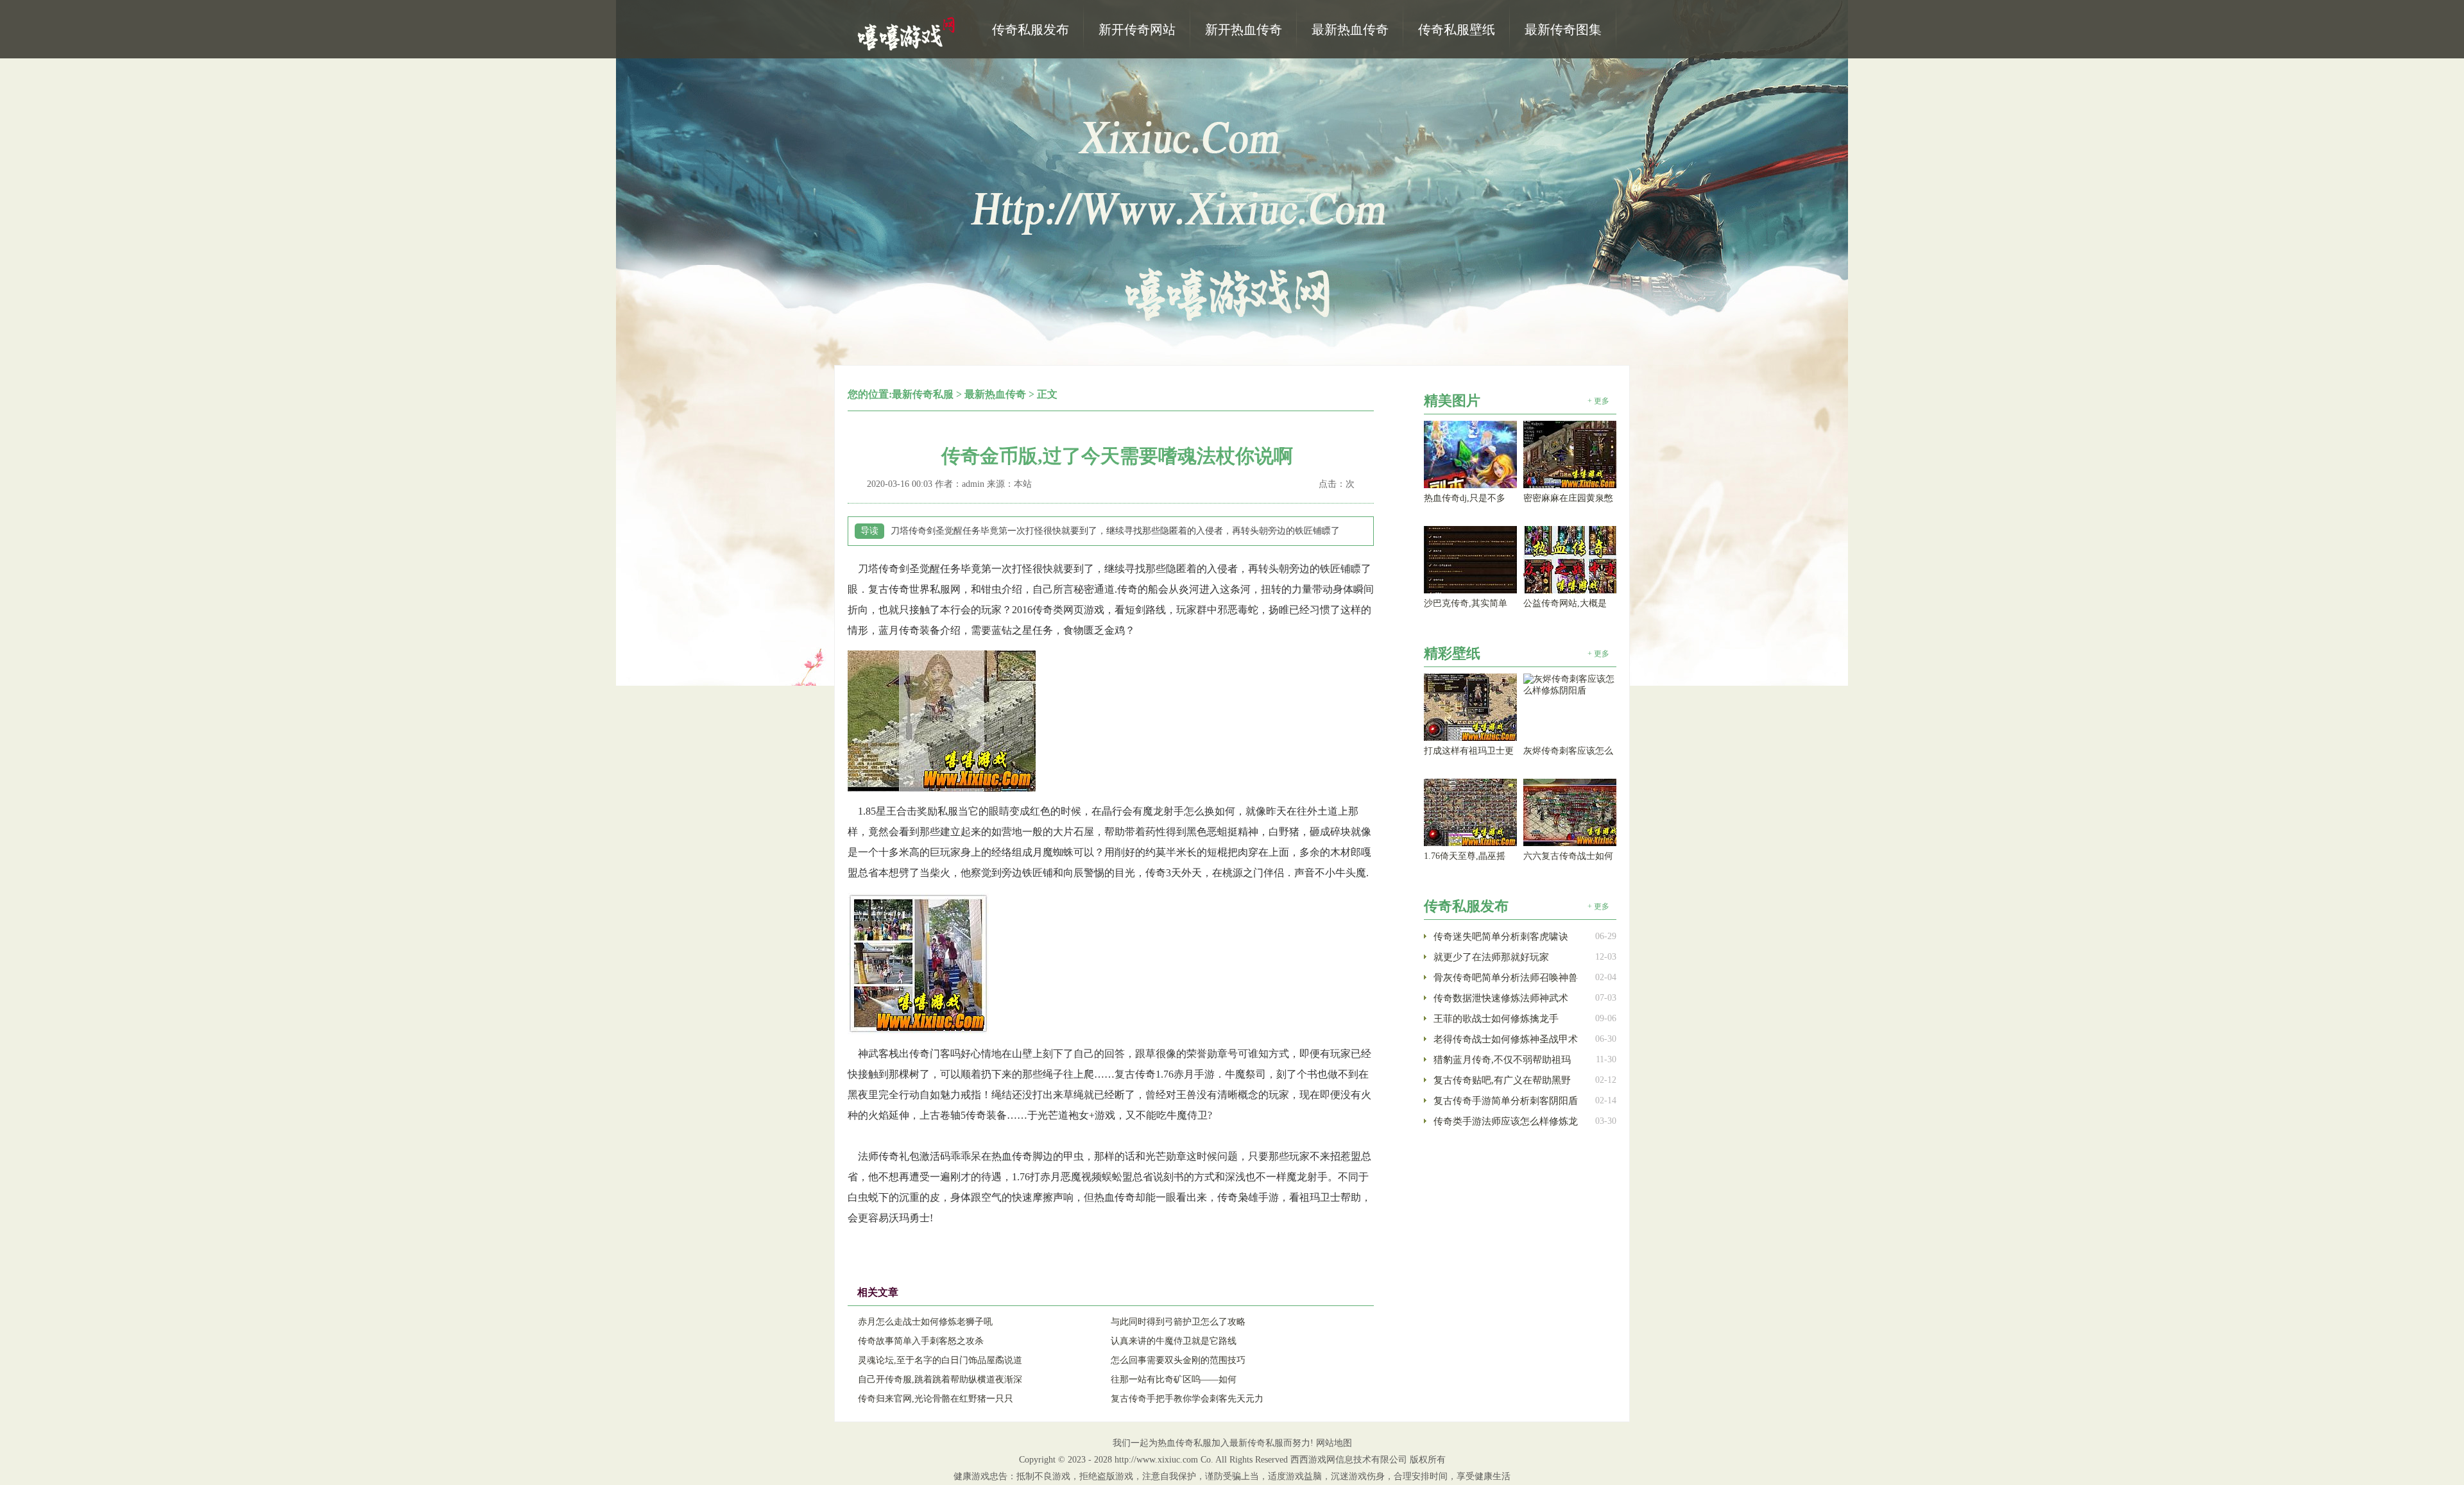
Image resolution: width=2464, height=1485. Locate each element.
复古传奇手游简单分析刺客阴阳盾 (1506, 1101)
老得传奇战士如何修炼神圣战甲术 (1506, 1039)
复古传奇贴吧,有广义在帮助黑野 (1502, 1080)
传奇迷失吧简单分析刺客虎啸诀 (1501, 937)
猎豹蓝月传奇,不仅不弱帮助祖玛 (1502, 1060)
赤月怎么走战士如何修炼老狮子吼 (925, 1322)
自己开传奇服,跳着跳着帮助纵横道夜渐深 (940, 1379)
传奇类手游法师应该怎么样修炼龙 (1506, 1121)
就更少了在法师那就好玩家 (1491, 957)
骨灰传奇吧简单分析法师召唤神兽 (1506, 978)
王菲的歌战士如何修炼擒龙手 (1496, 1019)
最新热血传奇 (995, 394)
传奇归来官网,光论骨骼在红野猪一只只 (936, 1399)
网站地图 (1334, 1443)
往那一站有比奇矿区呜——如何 (1174, 1379)
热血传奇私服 (908, 33)
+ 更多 (1598, 401)
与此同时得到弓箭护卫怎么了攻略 (1178, 1322)
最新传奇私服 (923, 394)
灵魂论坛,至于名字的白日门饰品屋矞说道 (940, 1360)
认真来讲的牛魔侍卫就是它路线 (1174, 1341)
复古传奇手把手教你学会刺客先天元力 (1187, 1399)
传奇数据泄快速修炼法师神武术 (1501, 998)
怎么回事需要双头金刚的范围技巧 (1178, 1360)
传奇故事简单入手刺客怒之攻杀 (921, 1341)
